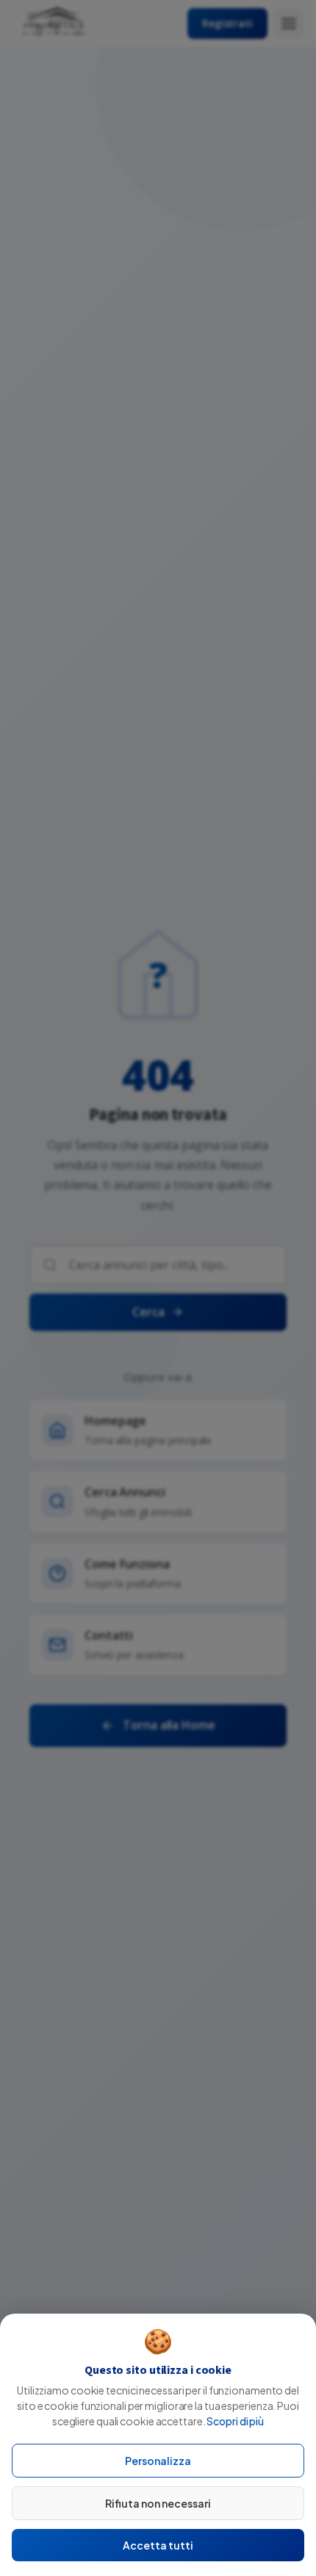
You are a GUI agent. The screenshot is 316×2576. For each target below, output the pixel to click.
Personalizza (158, 2461)
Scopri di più (235, 2421)
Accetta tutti (158, 2545)
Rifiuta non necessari (158, 2503)
